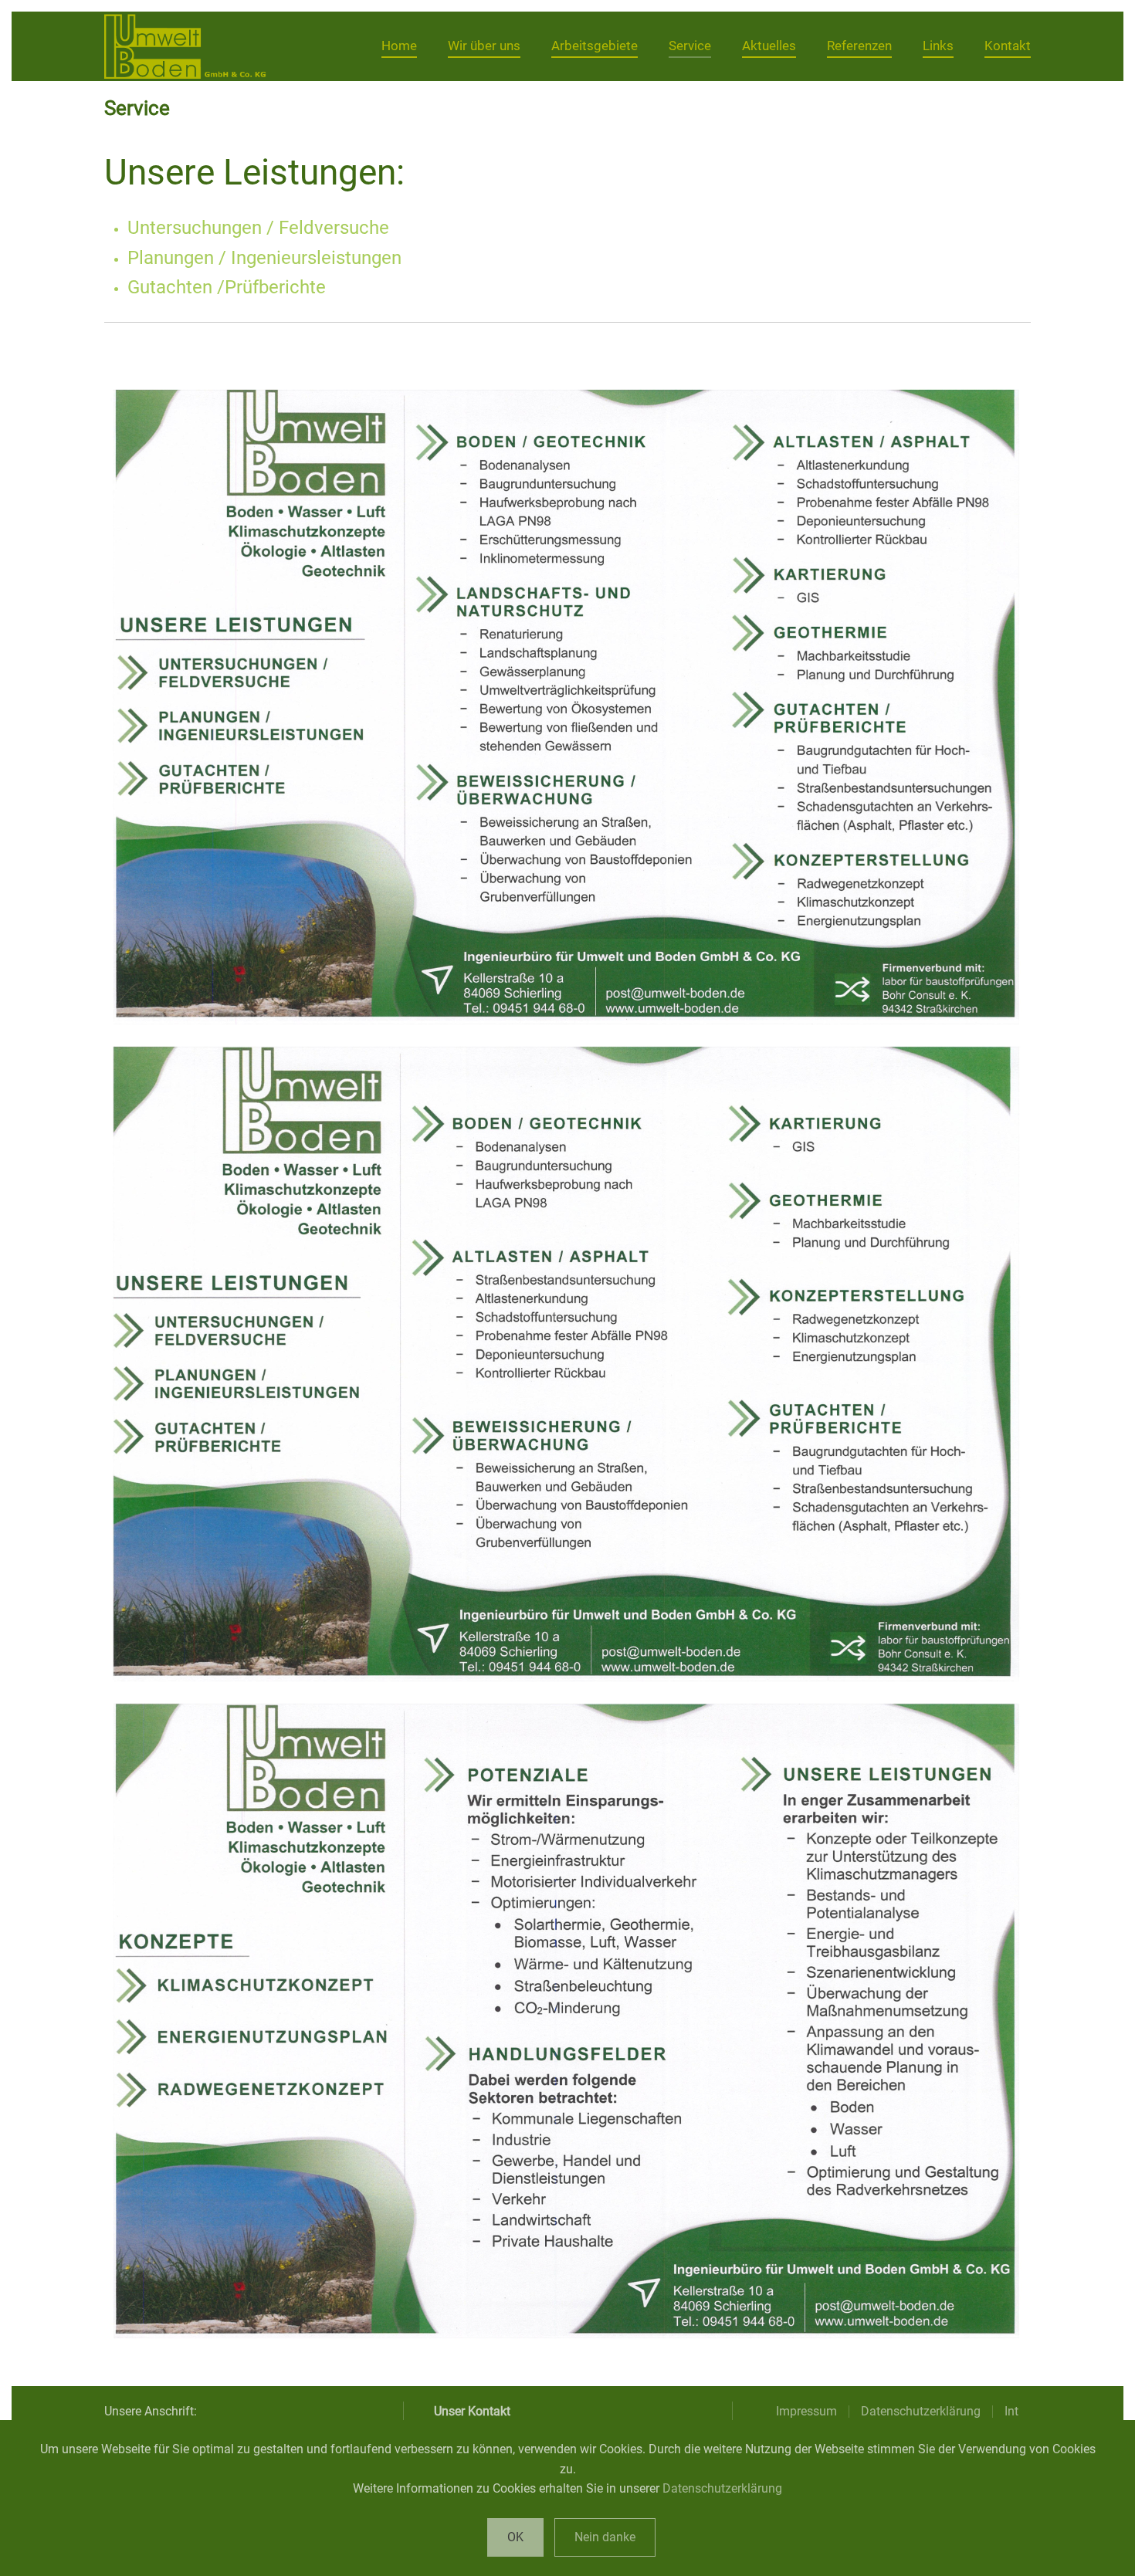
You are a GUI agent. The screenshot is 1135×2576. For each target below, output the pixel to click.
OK (515, 2537)
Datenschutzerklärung (722, 2488)
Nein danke (605, 2537)
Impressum (806, 2411)
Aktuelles (769, 46)
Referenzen (859, 46)
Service (690, 46)
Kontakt (1008, 46)
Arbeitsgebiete (595, 46)
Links (938, 46)
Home (399, 46)
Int (1011, 2411)
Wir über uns (484, 46)
